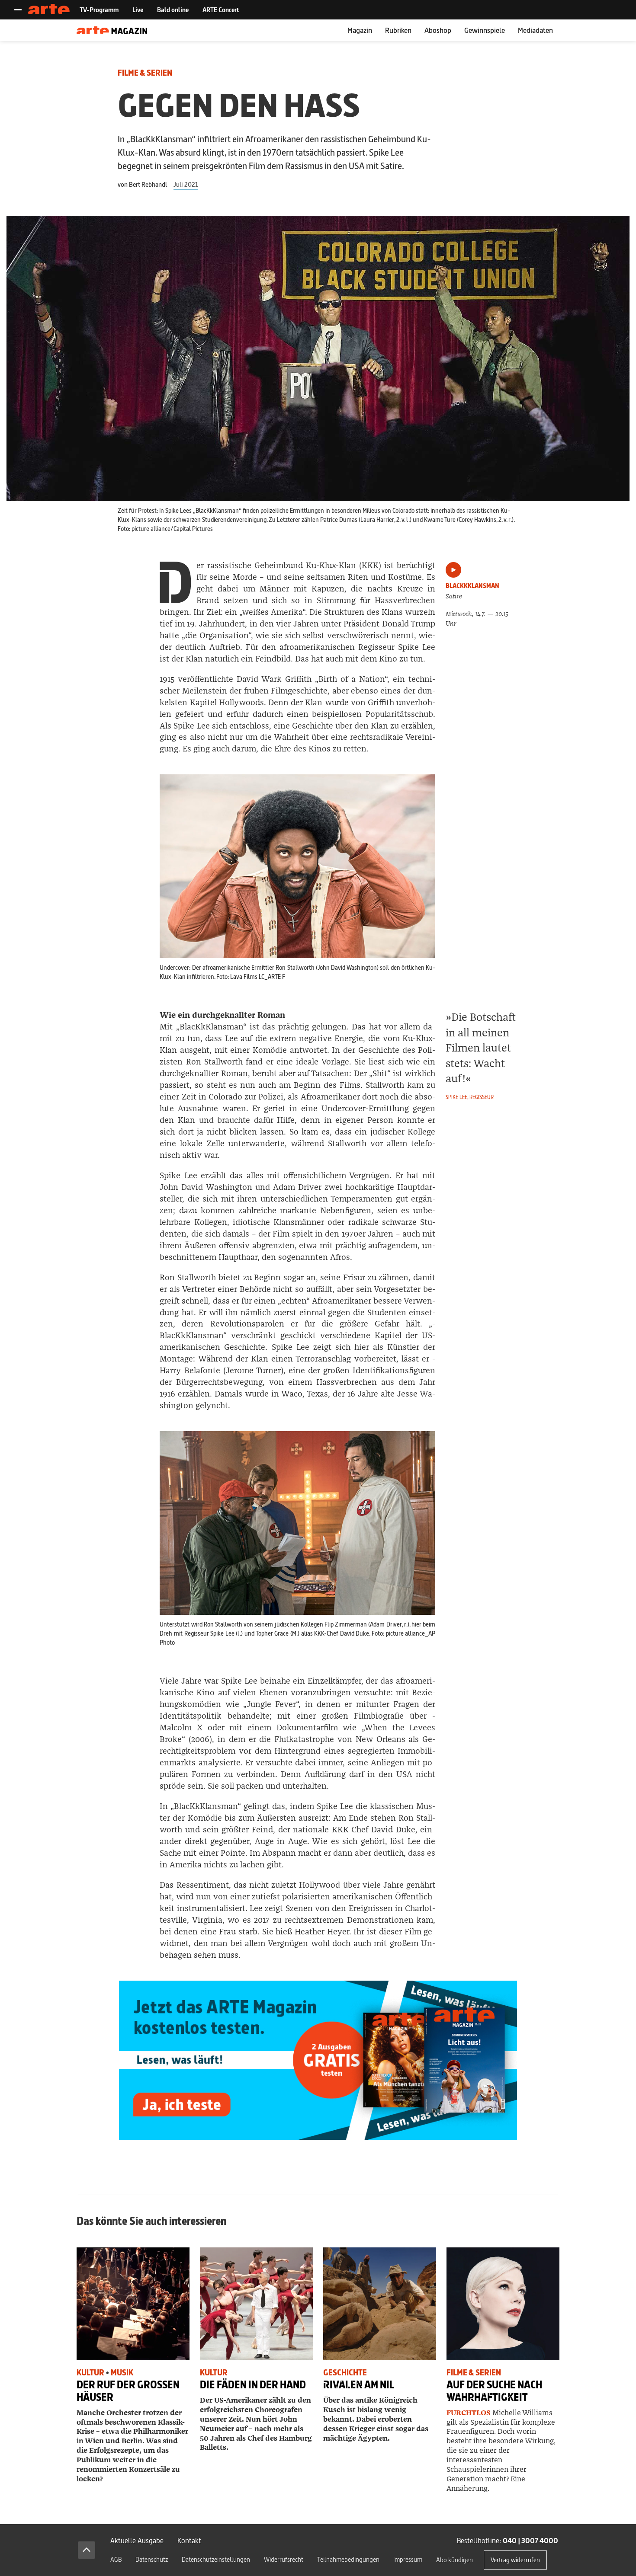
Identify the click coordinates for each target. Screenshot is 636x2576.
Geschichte (345, 2373)
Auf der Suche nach (494, 2391)
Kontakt (189, 2540)
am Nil (359, 2385)
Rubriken (398, 30)
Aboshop (438, 30)
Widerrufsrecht (284, 2559)
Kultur (90, 2373)
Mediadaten (535, 30)
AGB (116, 2559)
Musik (122, 2373)
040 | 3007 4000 (530, 2540)
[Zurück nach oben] (87, 2550)
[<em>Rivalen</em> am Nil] (380, 2304)
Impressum (408, 2559)
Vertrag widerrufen (515, 2560)
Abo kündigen (455, 2560)
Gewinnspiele (485, 30)
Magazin (360, 30)
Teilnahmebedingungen (348, 2559)
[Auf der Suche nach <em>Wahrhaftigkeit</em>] (503, 2304)
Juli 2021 (186, 184)
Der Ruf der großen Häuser (128, 2391)
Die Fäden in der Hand (253, 2385)
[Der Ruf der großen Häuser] (133, 2304)
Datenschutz (152, 2559)
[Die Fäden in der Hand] (256, 2304)
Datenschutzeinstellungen (216, 2559)
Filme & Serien (145, 73)
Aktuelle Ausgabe (137, 2540)
